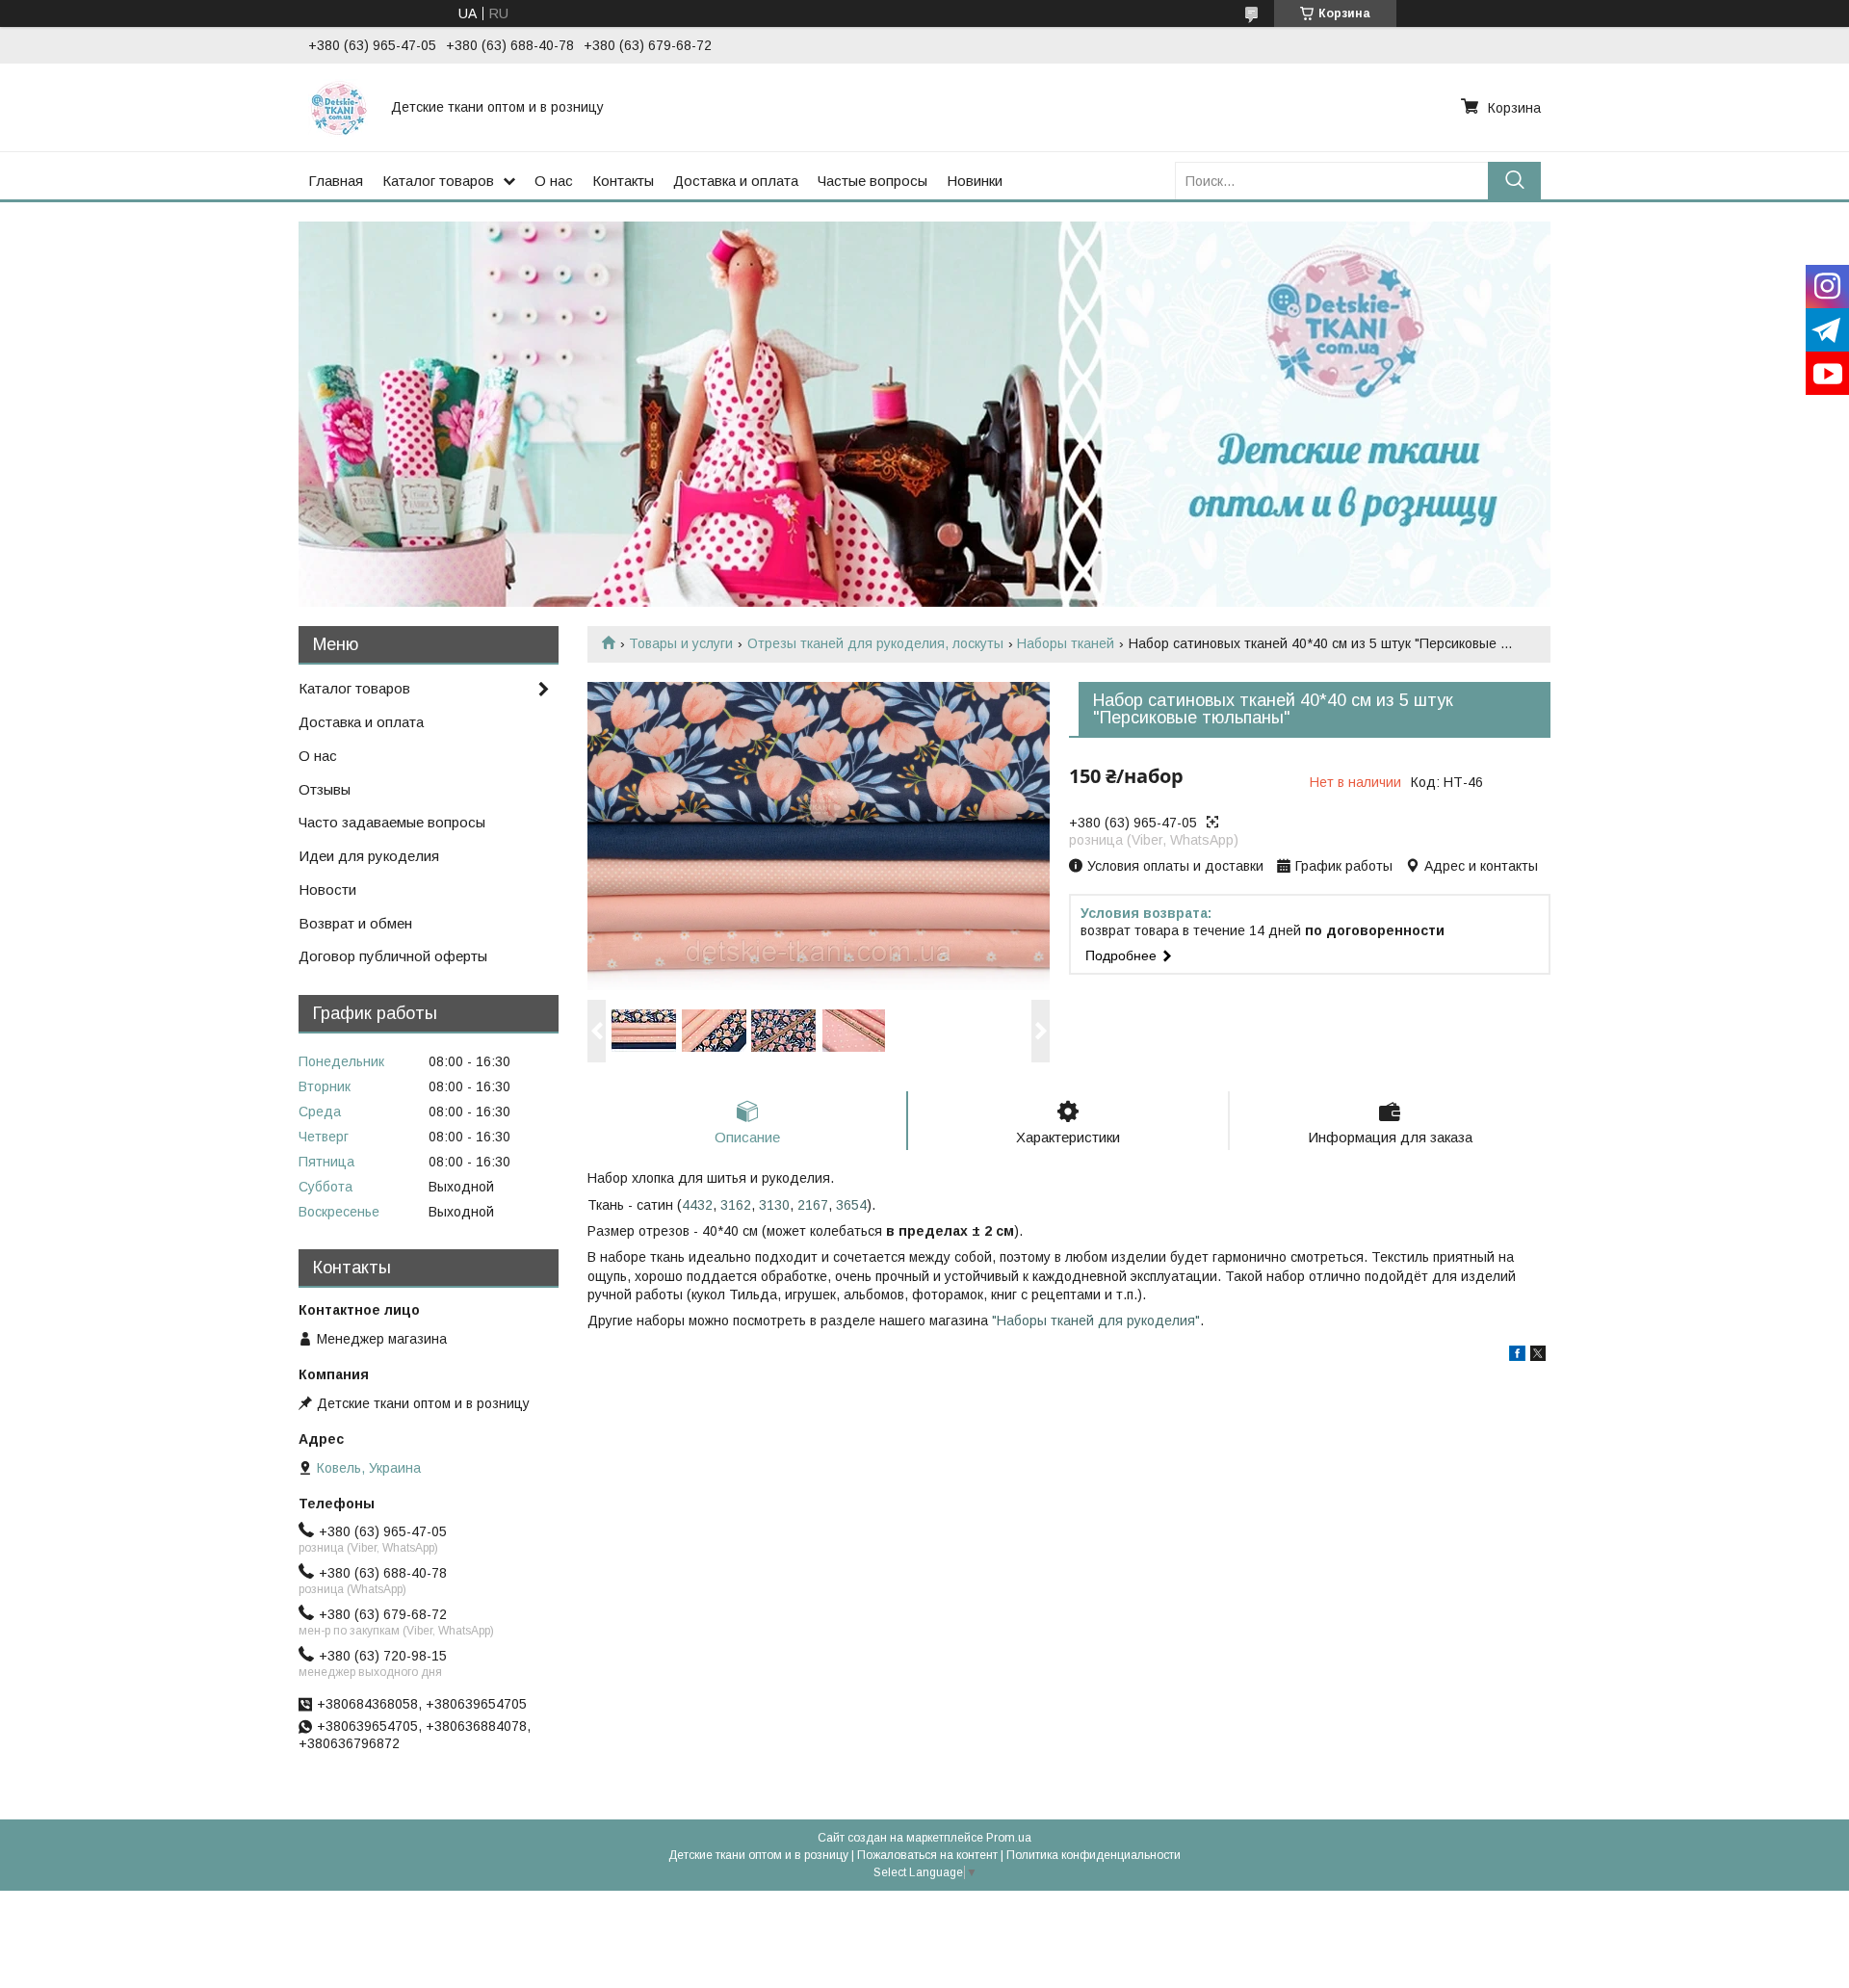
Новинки (975, 181)
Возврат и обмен (355, 923)
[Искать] (1514, 181)
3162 (736, 1205)
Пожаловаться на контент (927, 1855)
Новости (327, 889)
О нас (554, 181)
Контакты (623, 181)
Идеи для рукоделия (369, 856)
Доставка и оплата (736, 181)
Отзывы (325, 789)
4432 (697, 1205)
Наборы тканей (1066, 643)
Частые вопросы (872, 181)
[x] (1538, 1356)
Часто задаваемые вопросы (392, 822)
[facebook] (1517, 1356)
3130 (774, 1205)
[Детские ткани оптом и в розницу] (338, 107)
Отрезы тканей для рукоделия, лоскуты (875, 643)
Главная (336, 181)
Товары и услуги (681, 643)
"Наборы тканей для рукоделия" (1096, 1321)
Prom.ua (1009, 1838)
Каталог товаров (438, 181)
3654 (851, 1205)
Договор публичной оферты (393, 956)
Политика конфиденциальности (1094, 1855)
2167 (813, 1205)
